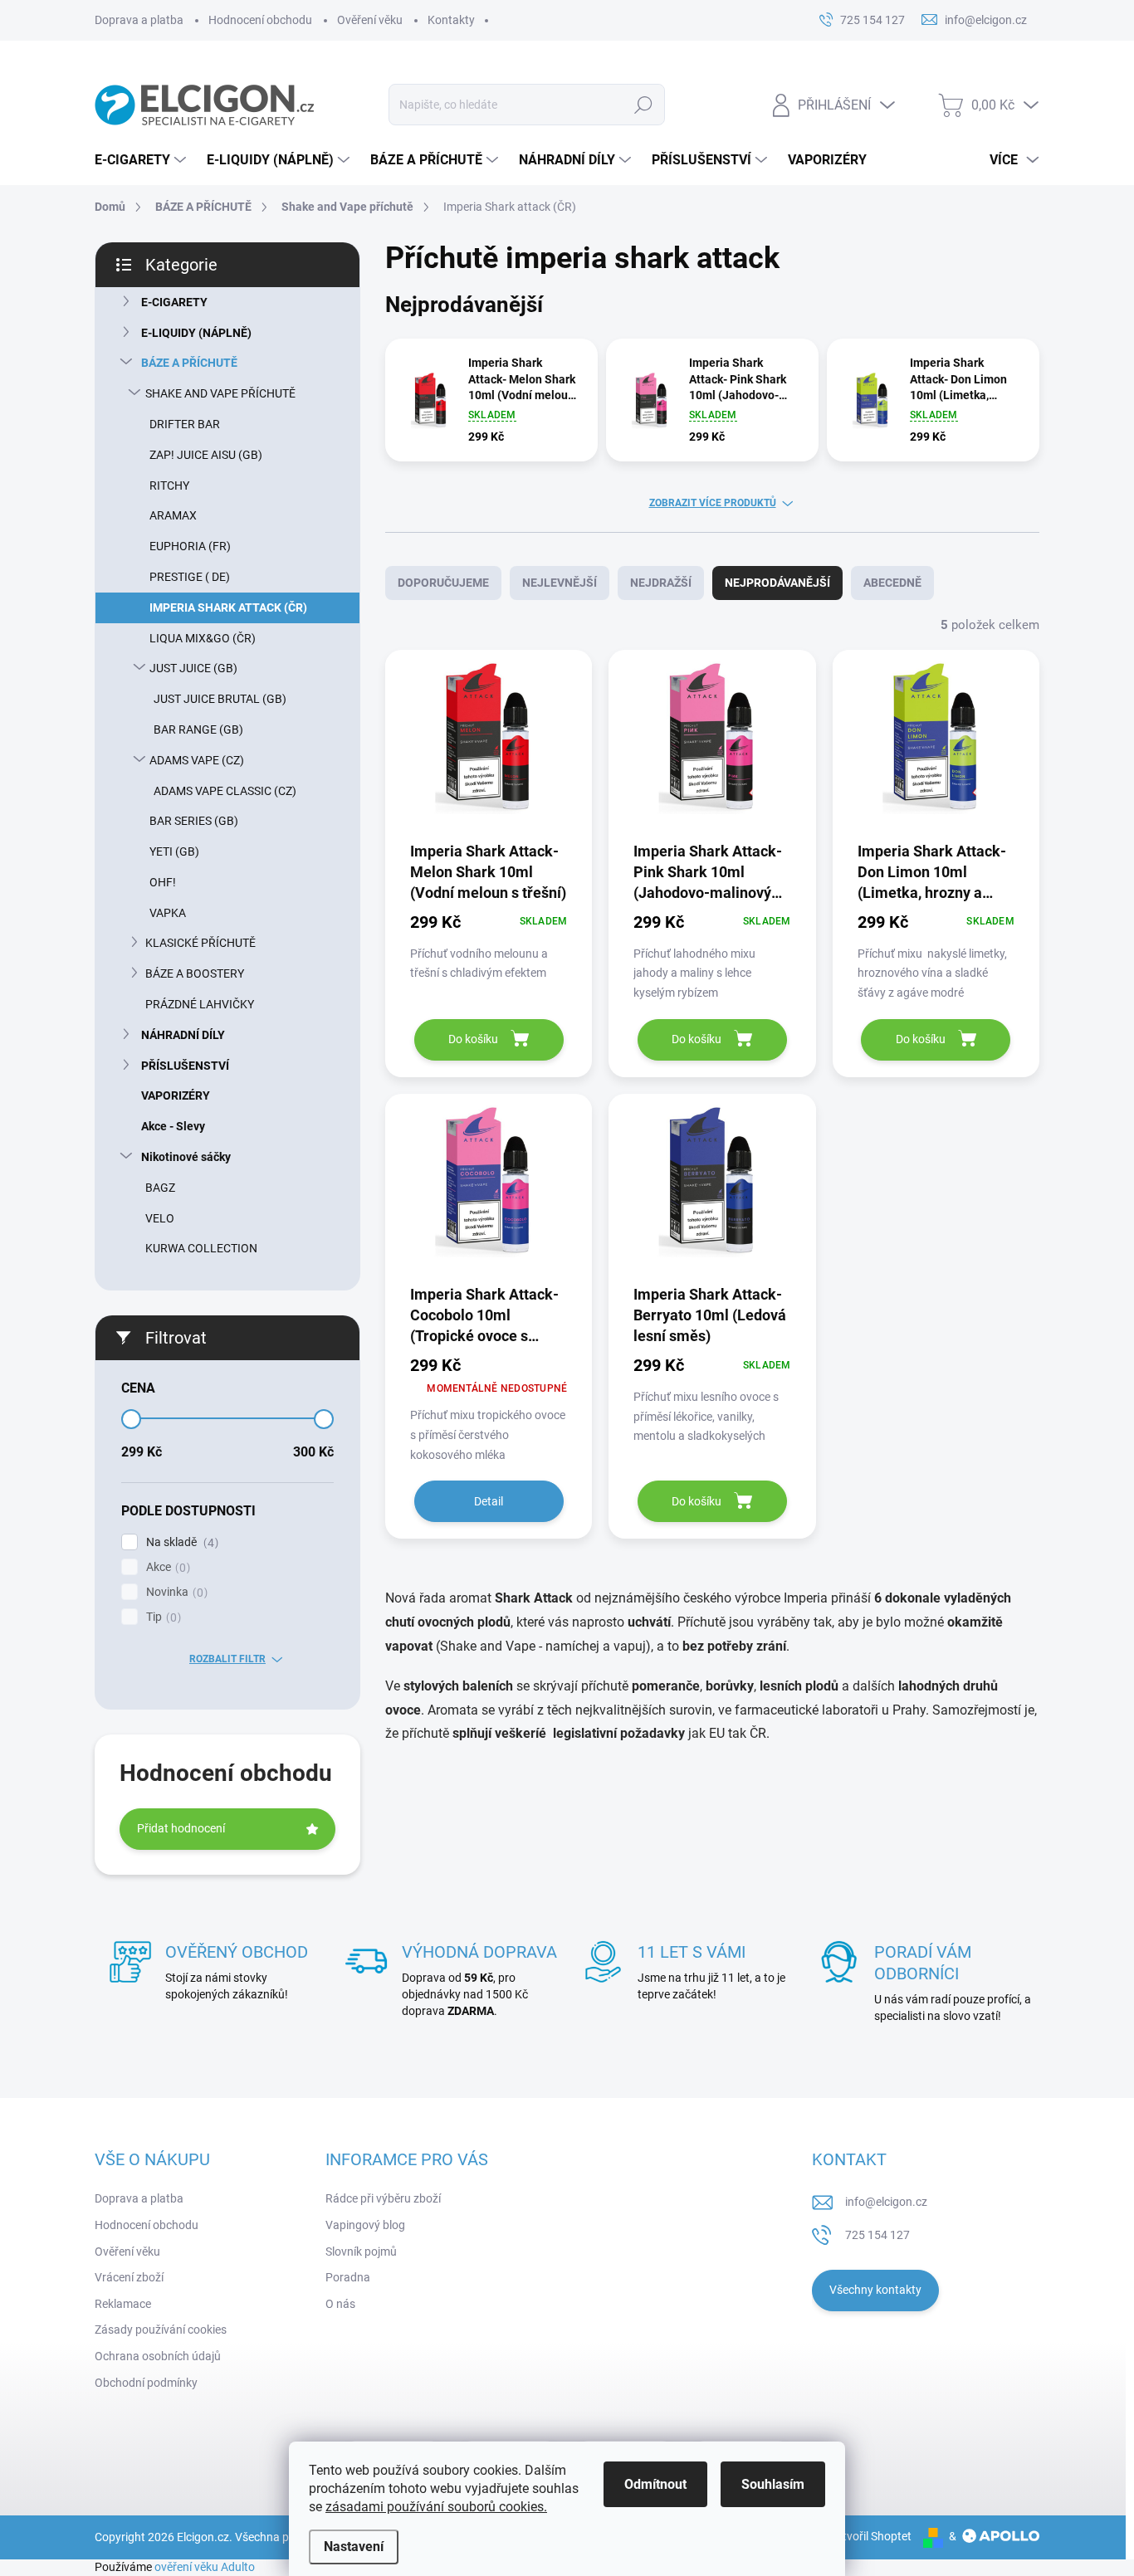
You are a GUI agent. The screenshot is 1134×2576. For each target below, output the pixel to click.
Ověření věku (370, 20)
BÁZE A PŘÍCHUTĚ (189, 363)
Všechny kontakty (875, 2290)
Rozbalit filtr (227, 1659)
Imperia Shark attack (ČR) (228, 607)
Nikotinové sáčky (186, 1157)
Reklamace (123, 2304)
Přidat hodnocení (181, 1828)
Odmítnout (655, 2484)
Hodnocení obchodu (260, 20)
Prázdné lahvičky (200, 1004)
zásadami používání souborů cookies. (436, 2507)
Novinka (175, 1592)
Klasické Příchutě (200, 943)
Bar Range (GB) (198, 729)
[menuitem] (142, 160)
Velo (160, 1218)
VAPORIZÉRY (176, 1095)
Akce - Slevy (173, 1126)
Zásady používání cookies (161, 2330)
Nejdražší (661, 583)
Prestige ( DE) (190, 577)
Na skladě (180, 1542)
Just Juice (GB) (193, 668)
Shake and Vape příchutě (220, 393)
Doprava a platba (139, 20)
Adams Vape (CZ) (197, 760)
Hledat (644, 105)
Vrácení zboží (129, 2277)
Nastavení (354, 2547)
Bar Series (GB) (194, 821)
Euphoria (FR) (190, 546)
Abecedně (892, 583)
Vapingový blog (365, 2225)
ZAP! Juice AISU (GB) (206, 455)
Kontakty (451, 20)
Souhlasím (773, 2484)
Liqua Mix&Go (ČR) (203, 638)
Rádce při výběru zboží (383, 2198)
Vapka (168, 913)
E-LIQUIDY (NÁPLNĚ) (196, 333)
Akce (166, 1567)
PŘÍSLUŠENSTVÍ (185, 1066)
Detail (489, 1501)
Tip (161, 1617)
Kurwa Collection (201, 1248)
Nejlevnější (560, 583)
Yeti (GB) (174, 851)
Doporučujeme (443, 583)
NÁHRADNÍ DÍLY (183, 1035)
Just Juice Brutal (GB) (220, 699)
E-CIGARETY (174, 302)
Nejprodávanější (777, 583)
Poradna (348, 2277)
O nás (340, 2304)
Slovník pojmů (361, 2252)
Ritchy (169, 485)
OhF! (163, 882)
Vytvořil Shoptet (870, 2536)
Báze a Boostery (195, 973)
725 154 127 (877, 2235)
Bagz (160, 1188)
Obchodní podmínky (146, 2383)
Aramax (173, 515)
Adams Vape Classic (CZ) (225, 791)
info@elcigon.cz (886, 2202)
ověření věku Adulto (205, 2567)
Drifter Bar (185, 424)
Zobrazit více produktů (713, 503)
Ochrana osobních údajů (158, 2356)
